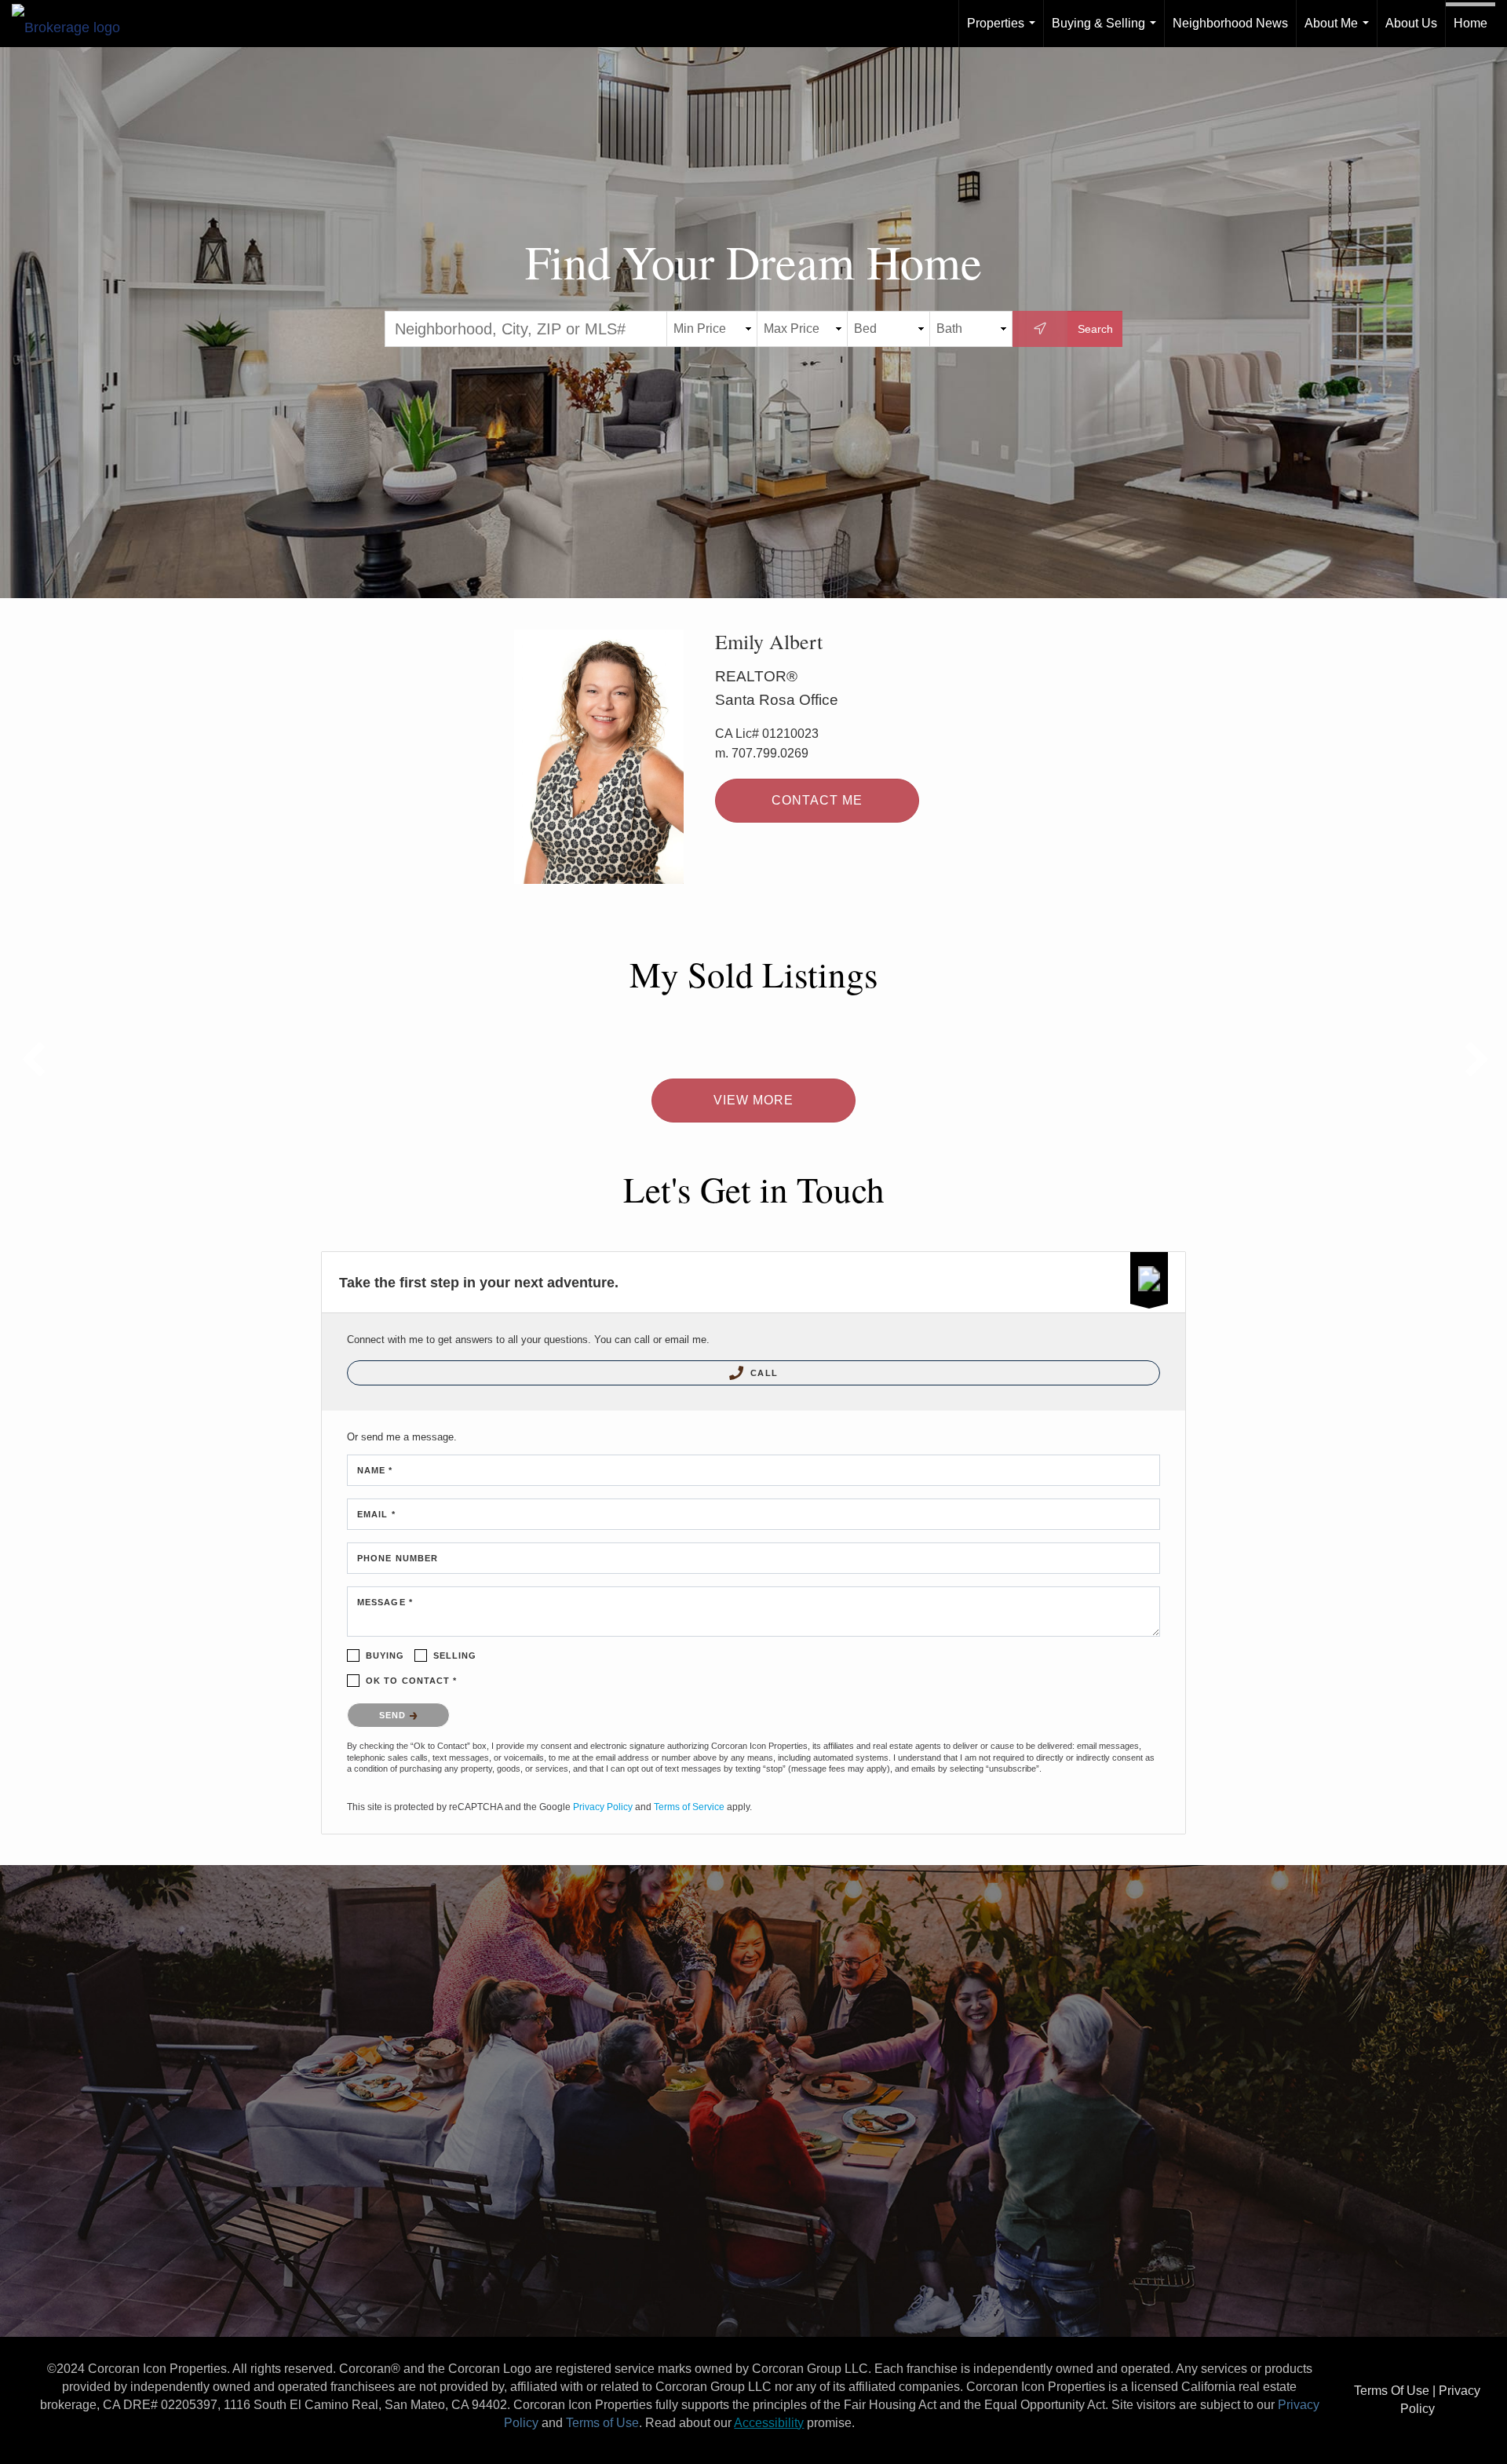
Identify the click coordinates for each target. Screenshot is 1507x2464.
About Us (1411, 23)
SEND (394, 1715)
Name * (375, 1470)
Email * (376, 1514)
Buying (385, 1655)
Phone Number (398, 1558)
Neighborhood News (1230, 23)
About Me (1340, 32)
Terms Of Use (1392, 2391)
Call (763, 1373)
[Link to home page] (74, 24)
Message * (385, 1602)
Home (1471, 23)
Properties (1004, 32)
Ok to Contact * (412, 1681)
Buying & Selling (1107, 32)
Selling (455, 1655)
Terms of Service (689, 1807)
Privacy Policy (603, 1807)
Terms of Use (602, 2423)
